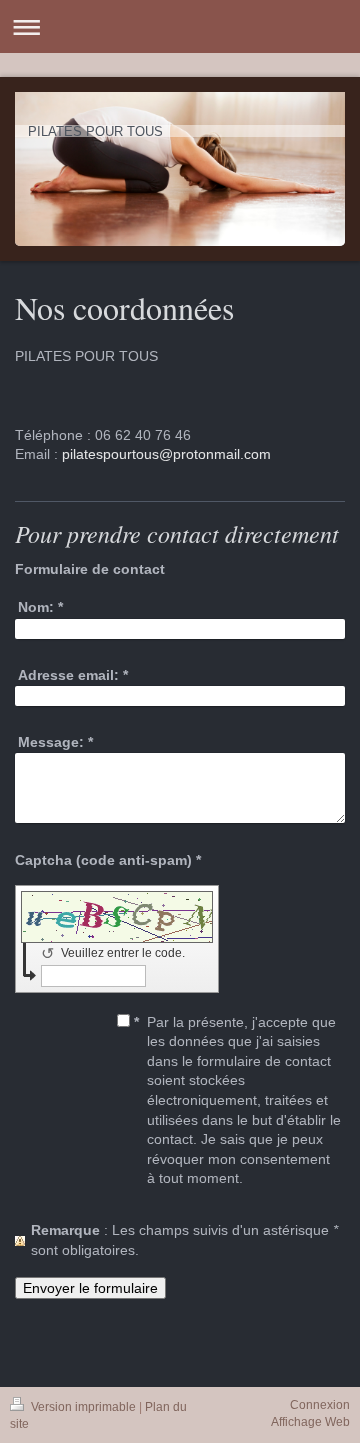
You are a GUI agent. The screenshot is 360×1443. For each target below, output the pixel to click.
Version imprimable (83, 1407)
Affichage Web (310, 1422)
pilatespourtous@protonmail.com (166, 454)
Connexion (320, 1405)
